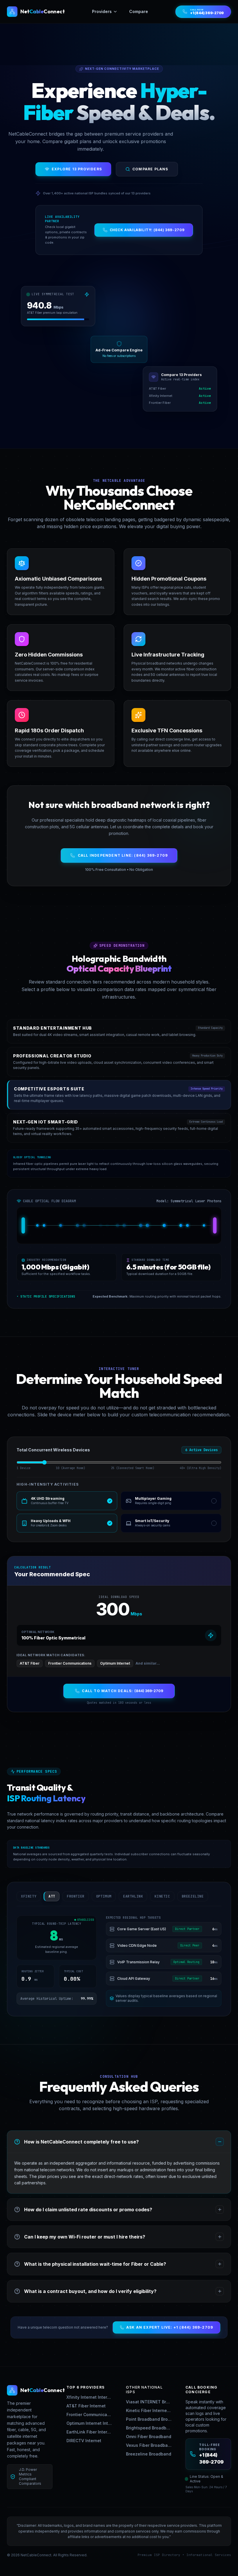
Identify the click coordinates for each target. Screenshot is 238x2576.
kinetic (162, 1896)
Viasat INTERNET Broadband (149, 2402)
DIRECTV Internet (84, 2441)
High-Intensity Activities (48, 1484)
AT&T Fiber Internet (86, 2406)
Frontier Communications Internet (89, 2414)
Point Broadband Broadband (149, 2419)
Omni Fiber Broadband (149, 2437)
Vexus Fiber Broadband (149, 2445)
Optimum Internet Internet (89, 2423)
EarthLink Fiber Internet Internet (89, 2432)
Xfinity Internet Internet (89, 2397)
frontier (76, 1896)
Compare (139, 11)
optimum (104, 1896)
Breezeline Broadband (149, 2454)
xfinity (29, 1896)
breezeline (193, 1896)
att (52, 1896)
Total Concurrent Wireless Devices (53, 1450)
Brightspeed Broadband (149, 2428)
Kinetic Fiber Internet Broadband (149, 2410)
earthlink (133, 1896)
